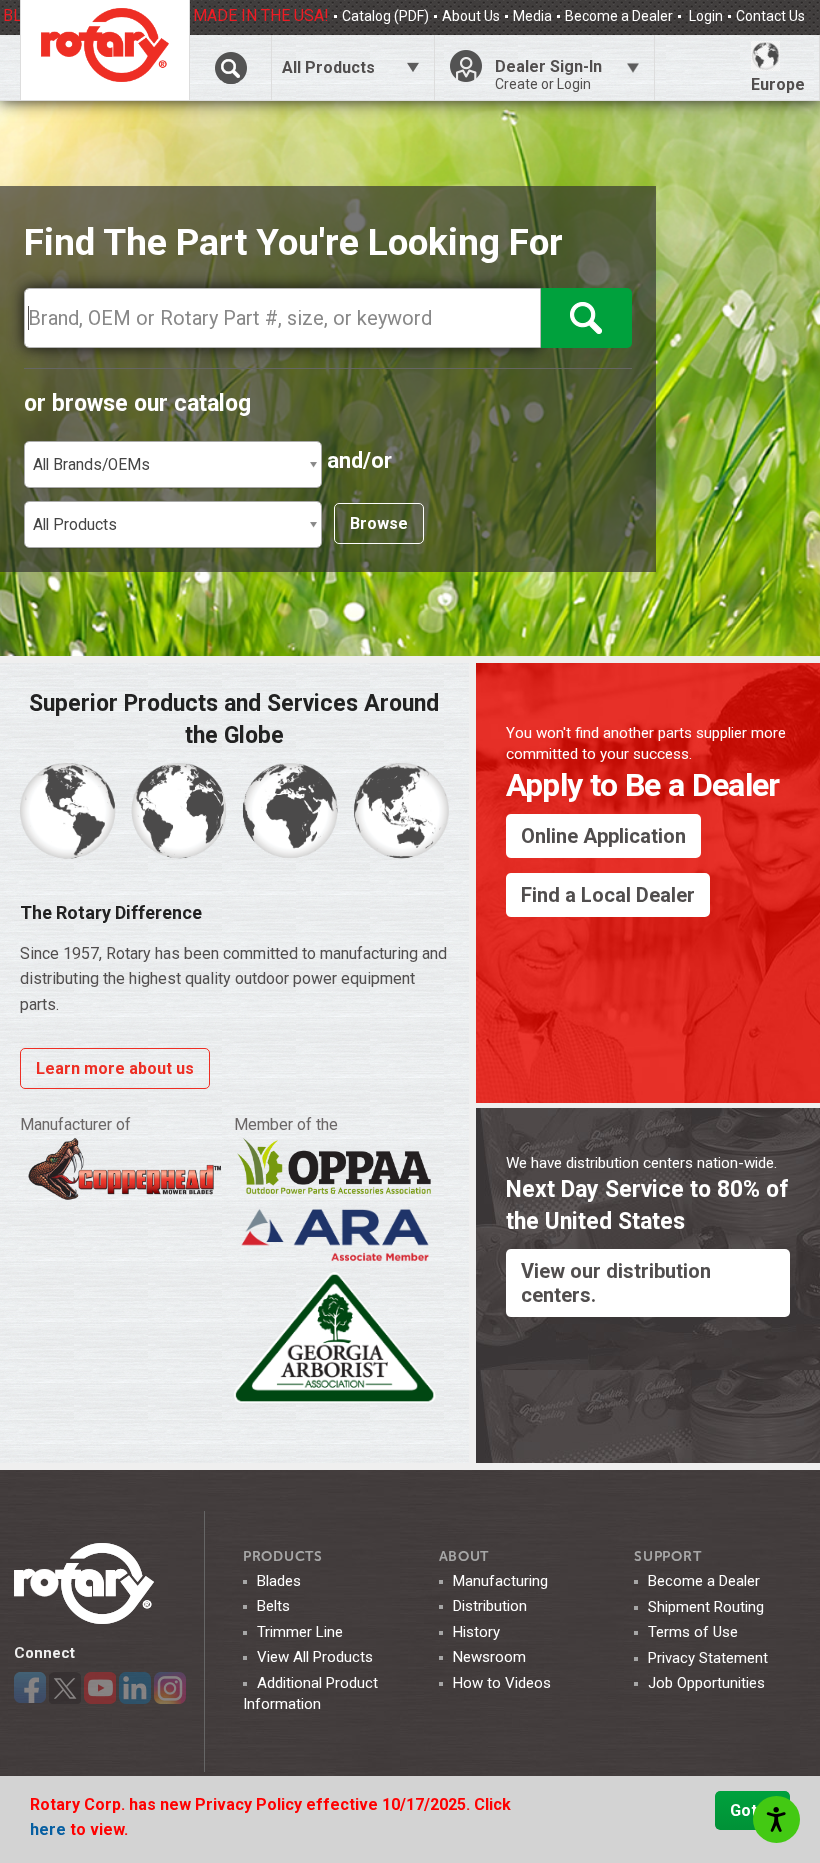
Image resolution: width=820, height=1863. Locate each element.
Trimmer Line (300, 1632)
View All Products (315, 1657)
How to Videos (502, 1683)
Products (283, 1556)
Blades (279, 1581)
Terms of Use (693, 1632)
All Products (328, 67)
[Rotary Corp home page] (105, 50)
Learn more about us (115, 1068)
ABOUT (464, 1556)
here (50, 1829)
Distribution (490, 1606)
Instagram (170, 1688)
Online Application (603, 836)
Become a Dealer (619, 16)
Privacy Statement (708, 1658)
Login (704, 16)
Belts (273, 1606)
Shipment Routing (706, 1607)
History (476, 1632)
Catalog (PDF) (385, 16)
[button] (173, 464)
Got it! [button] (752, 1810)
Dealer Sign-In (548, 74)
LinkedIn (135, 1688)
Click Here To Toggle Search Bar (230, 67)
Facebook (30, 1688)
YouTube (100, 1688)
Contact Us (770, 16)
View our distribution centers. (616, 1283)
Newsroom (489, 1657)
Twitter (65, 1688)
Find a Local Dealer (608, 895)
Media (532, 16)
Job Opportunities (706, 1683)
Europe (778, 84)
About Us (471, 16)
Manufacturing (500, 1581)
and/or (359, 460)
